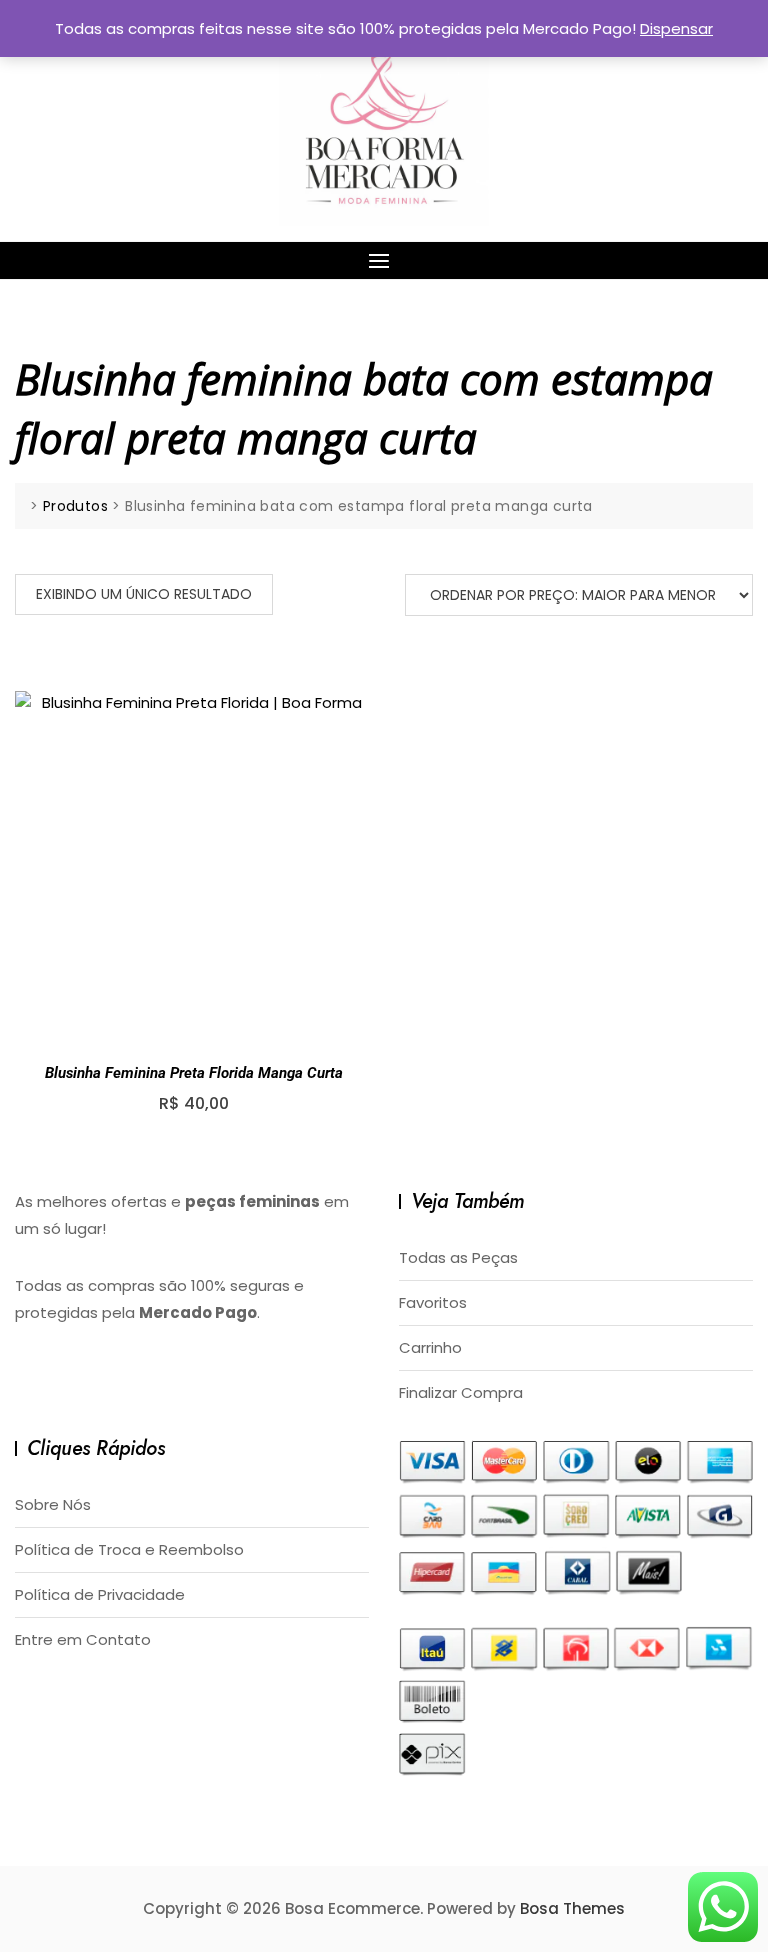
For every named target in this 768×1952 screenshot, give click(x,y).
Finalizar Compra (461, 1392)
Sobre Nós (53, 1504)
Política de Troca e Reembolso (129, 1549)
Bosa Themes (572, 1908)
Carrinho (430, 1347)
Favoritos (433, 1302)
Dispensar (676, 28)
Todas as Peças (458, 1257)
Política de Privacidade (100, 1594)
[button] (384, 260)
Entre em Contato (83, 1639)
